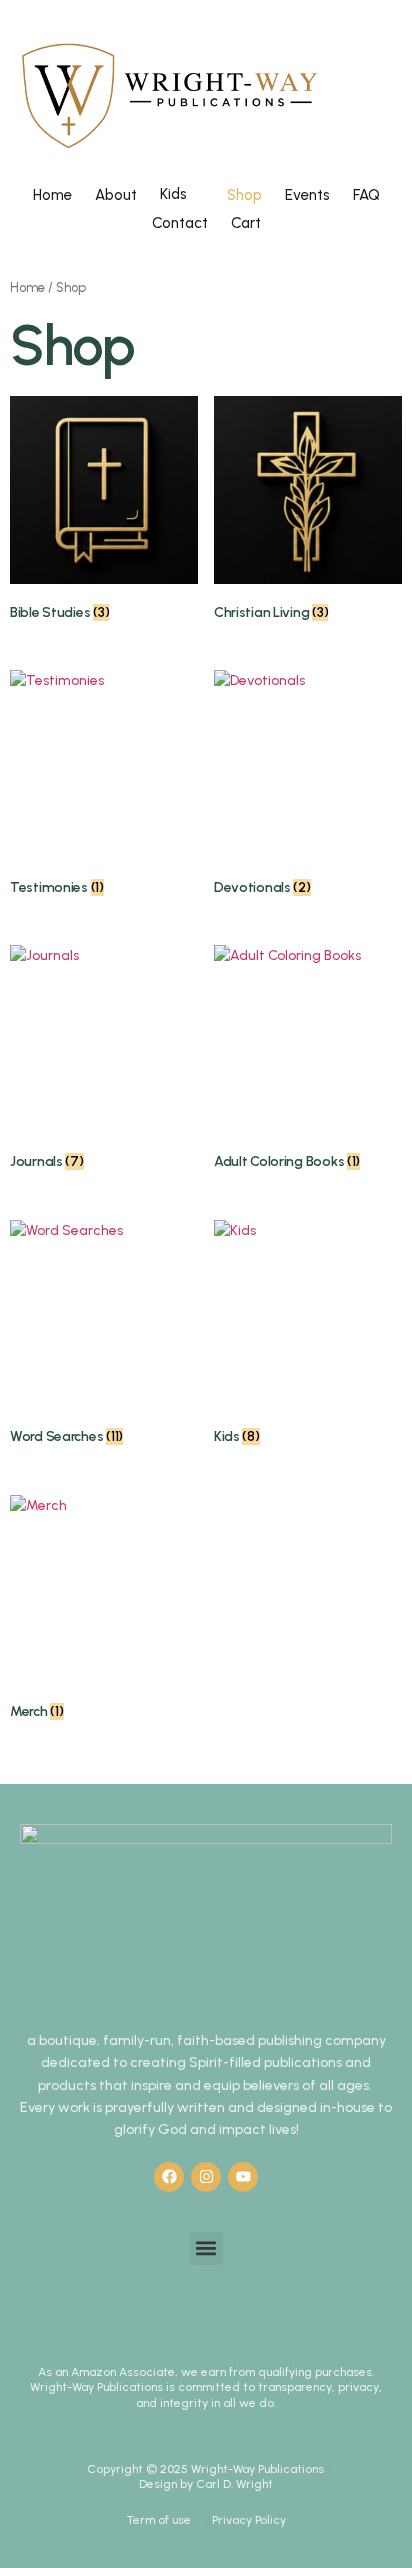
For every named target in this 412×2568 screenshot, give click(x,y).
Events (307, 195)
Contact (180, 223)
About (116, 195)
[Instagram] (206, 2177)
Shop (244, 195)
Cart (246, 223)
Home (52, 195)
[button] (206, 2248)
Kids (173, 194)
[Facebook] (169, 2177)
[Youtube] (243, 2177)
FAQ (366, 195)
